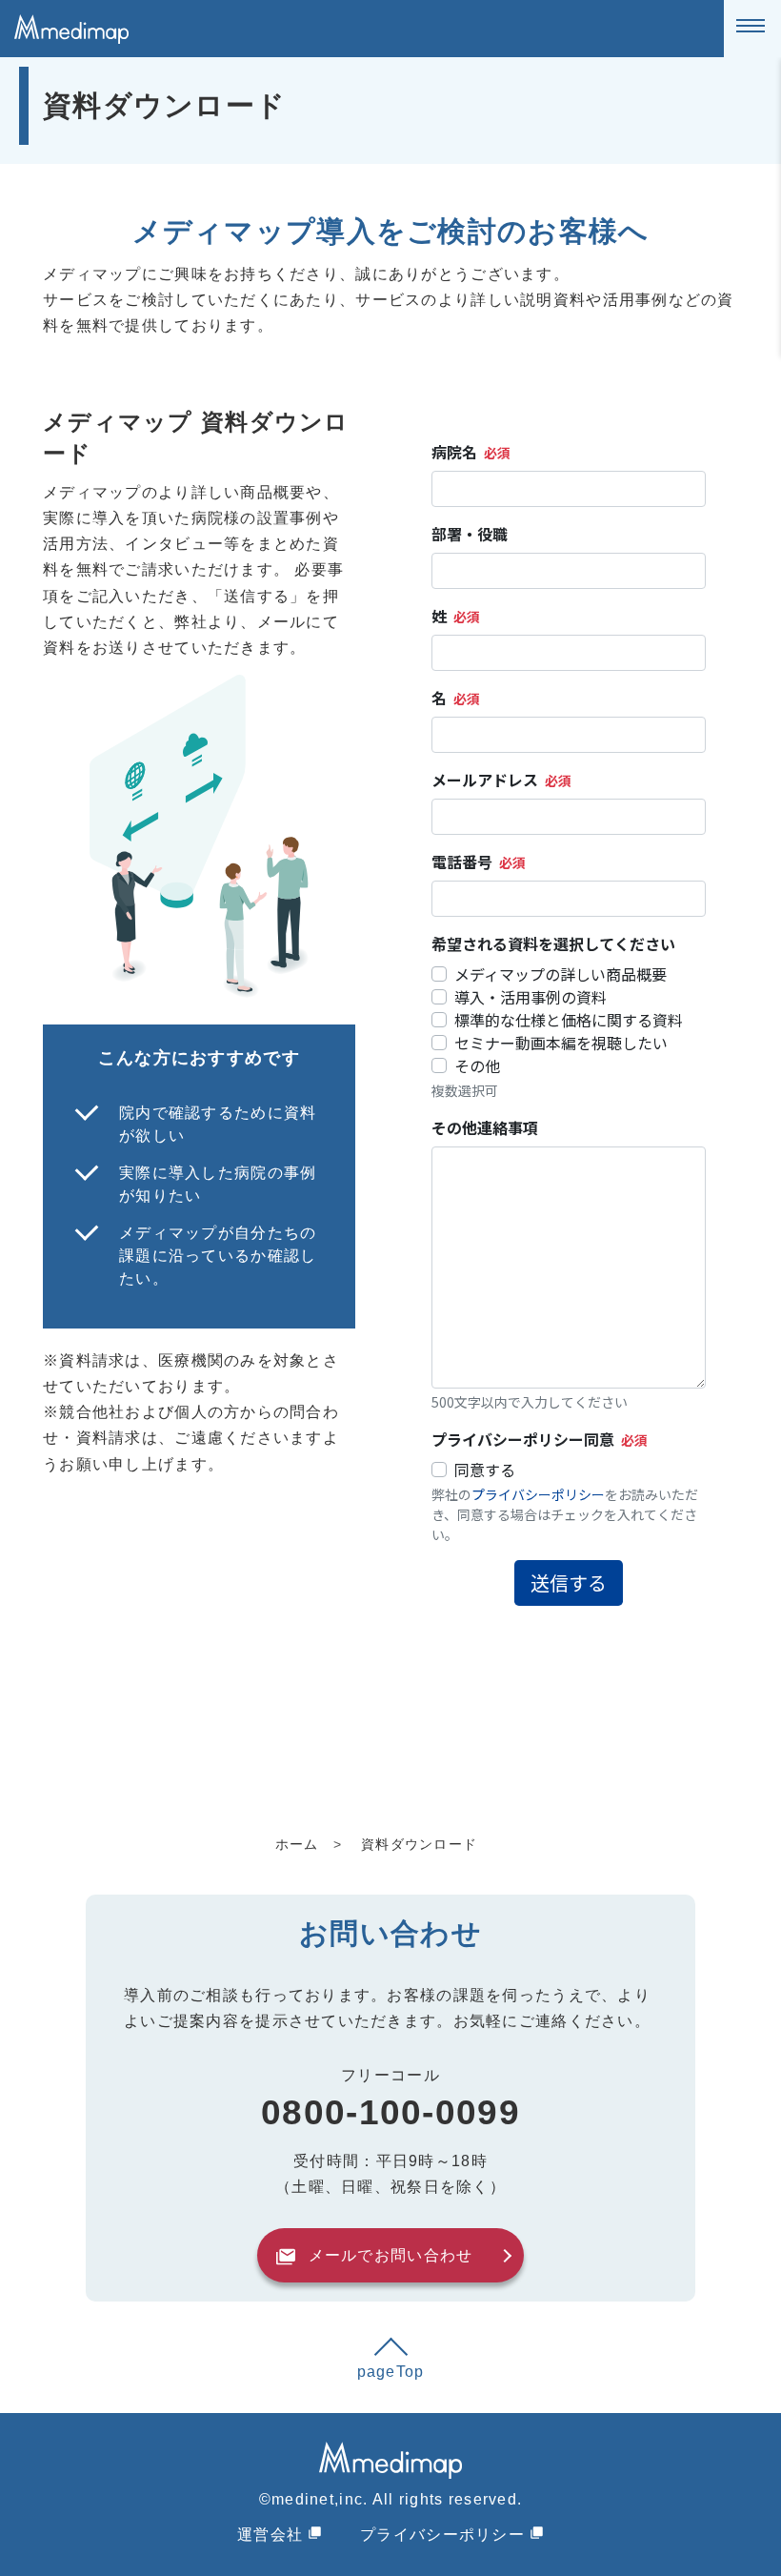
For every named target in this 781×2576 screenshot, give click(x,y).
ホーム (297, 1844)
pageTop (391, 2372)
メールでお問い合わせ (391, 2255)
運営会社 (270, 2535)
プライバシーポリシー (442, 2535)
